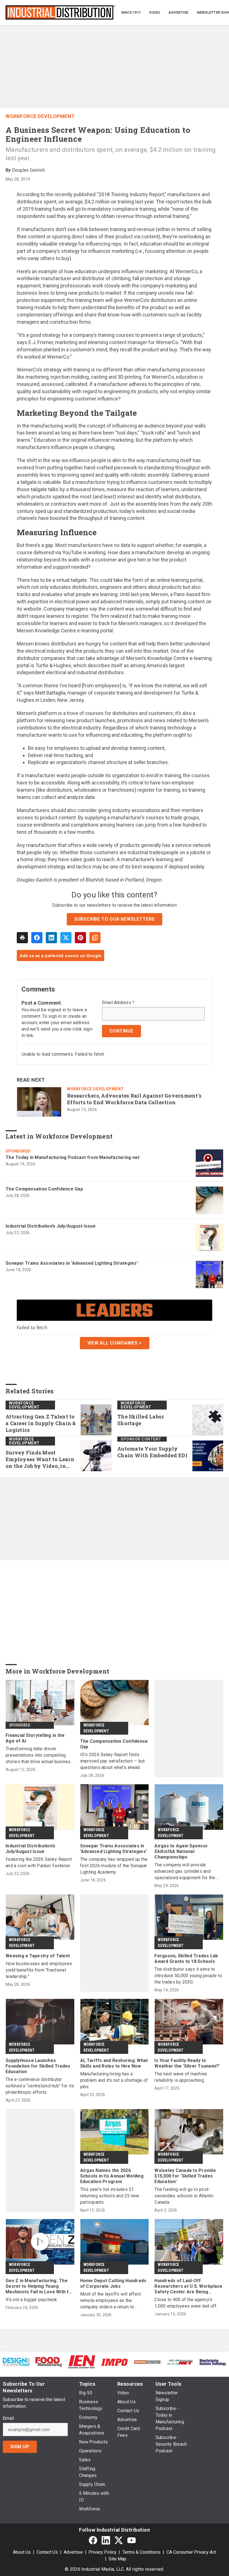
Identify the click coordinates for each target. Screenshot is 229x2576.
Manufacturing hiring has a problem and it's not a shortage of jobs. (114, 2080)
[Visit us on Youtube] (132, 2540)
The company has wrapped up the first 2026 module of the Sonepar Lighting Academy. (114, 1866)
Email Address (118, 1003)
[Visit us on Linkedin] (106, 2540)
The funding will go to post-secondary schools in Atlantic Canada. (184, 2196)
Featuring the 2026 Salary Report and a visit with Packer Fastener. (39, 1862)
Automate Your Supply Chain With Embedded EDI (152, 1452)
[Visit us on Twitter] (119, 2540)
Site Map (117, 2559)
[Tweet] (66, 938)
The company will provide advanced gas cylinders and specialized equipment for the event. (185, 1872)
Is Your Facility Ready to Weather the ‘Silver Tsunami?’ (187, 2063)
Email (8, 2418)
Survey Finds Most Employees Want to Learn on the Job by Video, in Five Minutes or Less (40, 1459)
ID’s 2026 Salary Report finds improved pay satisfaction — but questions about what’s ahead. (113, 1761)
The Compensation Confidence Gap (44, 1189)
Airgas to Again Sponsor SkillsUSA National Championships (181, 1851)
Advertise (73, 2552)
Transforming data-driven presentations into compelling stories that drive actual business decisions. (39, 1755)
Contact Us (47, 2552)
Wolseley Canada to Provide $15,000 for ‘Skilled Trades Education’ (185, 2176)
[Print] (22, 938)
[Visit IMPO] (114, 2362)
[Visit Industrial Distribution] (147, 2362)
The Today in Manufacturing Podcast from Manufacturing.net (72, 1157)
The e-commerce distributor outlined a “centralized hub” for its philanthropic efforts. (40, 2086)
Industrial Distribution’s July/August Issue (51, 1226)
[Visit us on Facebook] (93, 2540)
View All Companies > (115, 1343)
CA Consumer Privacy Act (191, 2552)
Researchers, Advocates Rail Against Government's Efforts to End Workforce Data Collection (134, 1099)
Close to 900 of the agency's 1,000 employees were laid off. (186, 2303)
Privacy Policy (102, 2552)
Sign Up (20, 2447)
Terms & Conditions (141, 2552)
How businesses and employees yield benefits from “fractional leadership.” (39, 1970)
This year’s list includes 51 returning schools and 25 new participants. (110, 2196)
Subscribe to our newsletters (115, 919)
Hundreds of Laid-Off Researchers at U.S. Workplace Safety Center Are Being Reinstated (188, 2286)
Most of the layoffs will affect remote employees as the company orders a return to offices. (111, 2301)
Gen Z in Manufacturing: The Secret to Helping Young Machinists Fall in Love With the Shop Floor (40, 2286)
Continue (121, 1031)
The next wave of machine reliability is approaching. (181, 2077)
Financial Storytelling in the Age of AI (35, 1738)
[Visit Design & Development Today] (16, 2362)
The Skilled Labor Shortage (141, 1420)
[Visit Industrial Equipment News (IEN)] (82, 2362)
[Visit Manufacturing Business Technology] (213, 2362)
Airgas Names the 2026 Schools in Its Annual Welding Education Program (112, 2176)
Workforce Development (40, 116)
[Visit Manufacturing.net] (180, 2362)
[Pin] (80, 938)
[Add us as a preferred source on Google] (95, 938)
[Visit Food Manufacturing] (49, 2362)
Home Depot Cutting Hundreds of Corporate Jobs (113, 2283)
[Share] (37, 938)
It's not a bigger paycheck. (32, 2300)
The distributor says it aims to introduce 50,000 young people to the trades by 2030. (188, 1976)
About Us (22, 2552)
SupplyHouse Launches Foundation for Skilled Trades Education (38, 2066)
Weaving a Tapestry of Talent (38, 1956)
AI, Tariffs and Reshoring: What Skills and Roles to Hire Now (114, 2063)
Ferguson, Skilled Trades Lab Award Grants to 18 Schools (186, 1959)
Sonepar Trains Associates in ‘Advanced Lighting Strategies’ (72, 1263)
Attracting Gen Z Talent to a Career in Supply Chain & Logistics (41, 1423)
